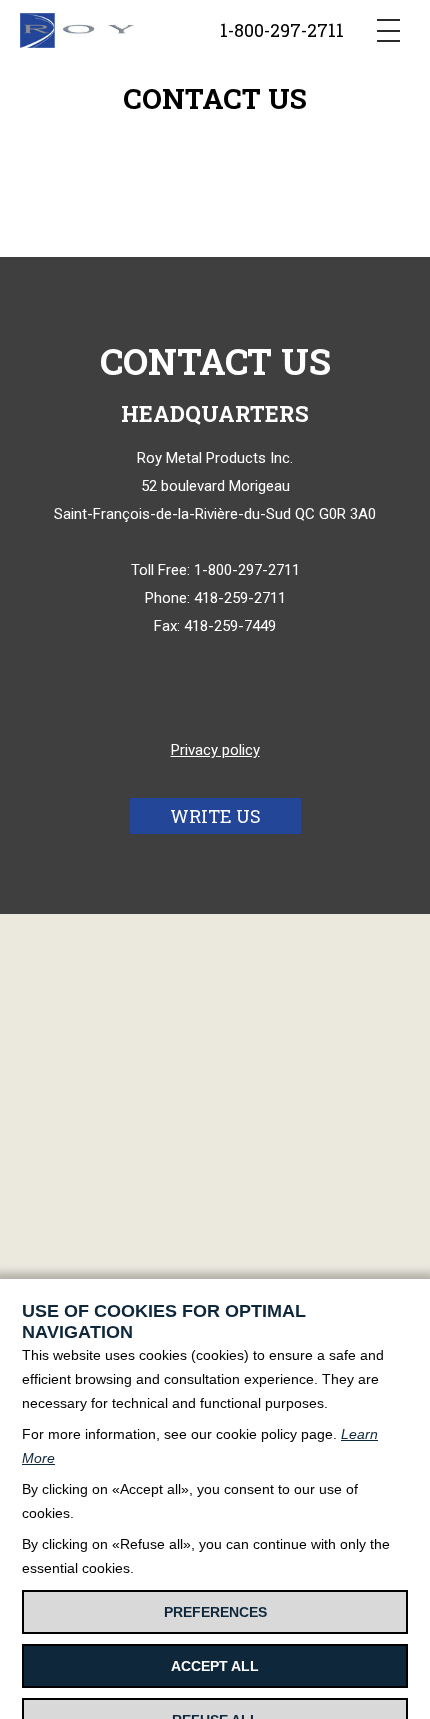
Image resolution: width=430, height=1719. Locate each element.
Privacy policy (215, 750)
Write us (215, 816)
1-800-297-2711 (282, 30)
